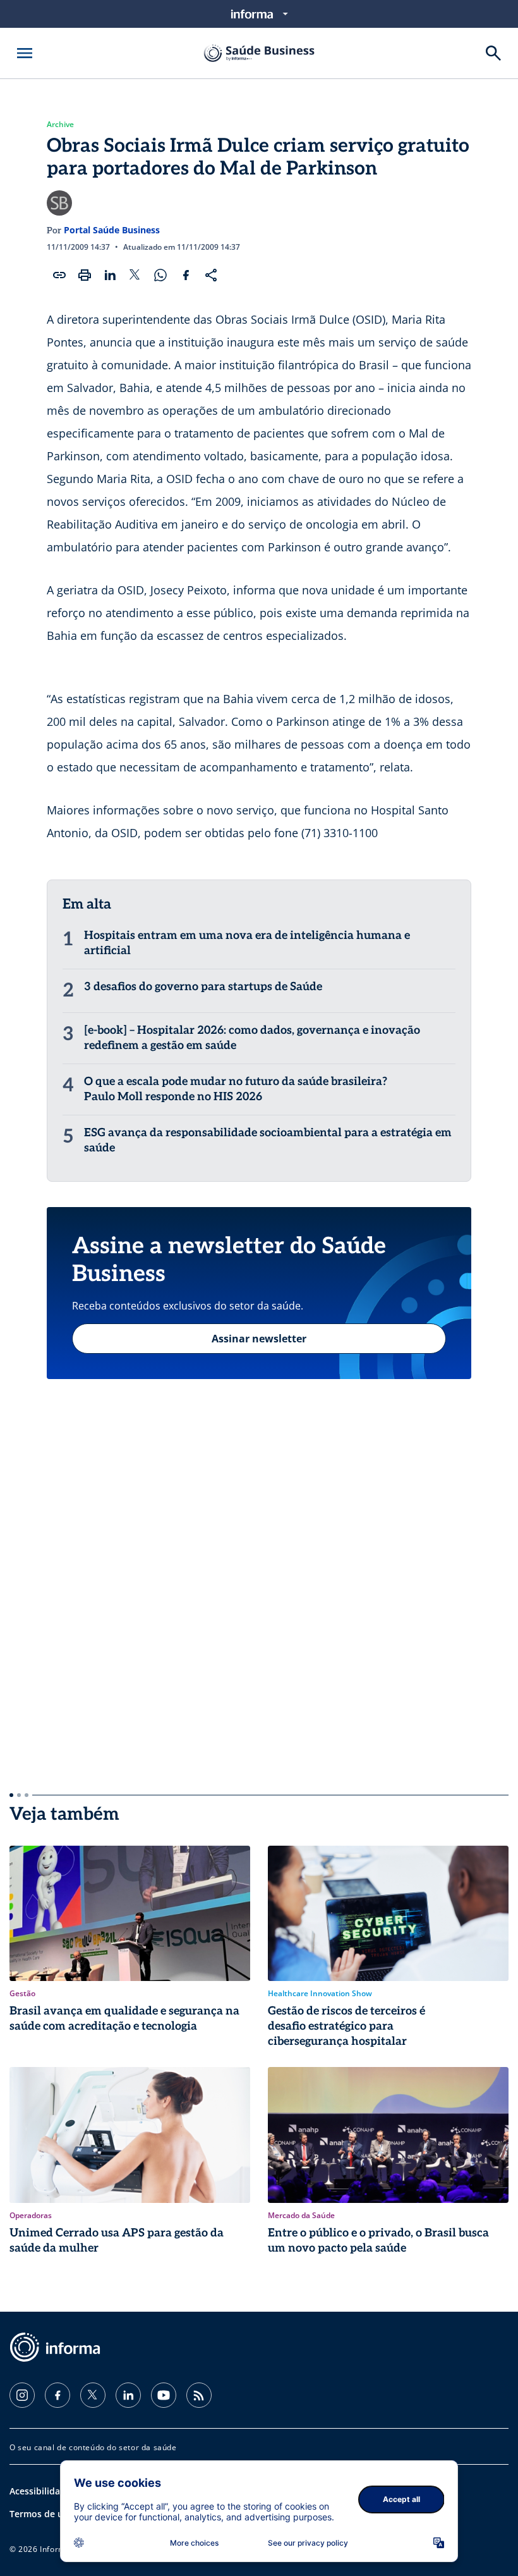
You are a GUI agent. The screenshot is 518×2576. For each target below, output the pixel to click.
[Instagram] (22, 2395)
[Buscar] (493, 53)
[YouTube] (164, 2395)
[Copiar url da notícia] (59, 275)
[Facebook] (57, 2395)
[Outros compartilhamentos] (211, 275)
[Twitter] (93, 2395)
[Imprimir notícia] (85, 275)
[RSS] (199, 2395)
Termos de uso (41, 2514)
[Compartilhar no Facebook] (186, 275)
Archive (60, 125)
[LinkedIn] (128, 2395)
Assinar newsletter (259, 1339)
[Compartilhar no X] (135, 275)
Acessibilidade (40, 2491)
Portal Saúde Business (112, 230)
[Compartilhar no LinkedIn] (110, 275)
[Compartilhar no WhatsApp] (160, 275)
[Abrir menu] (25, 53)
